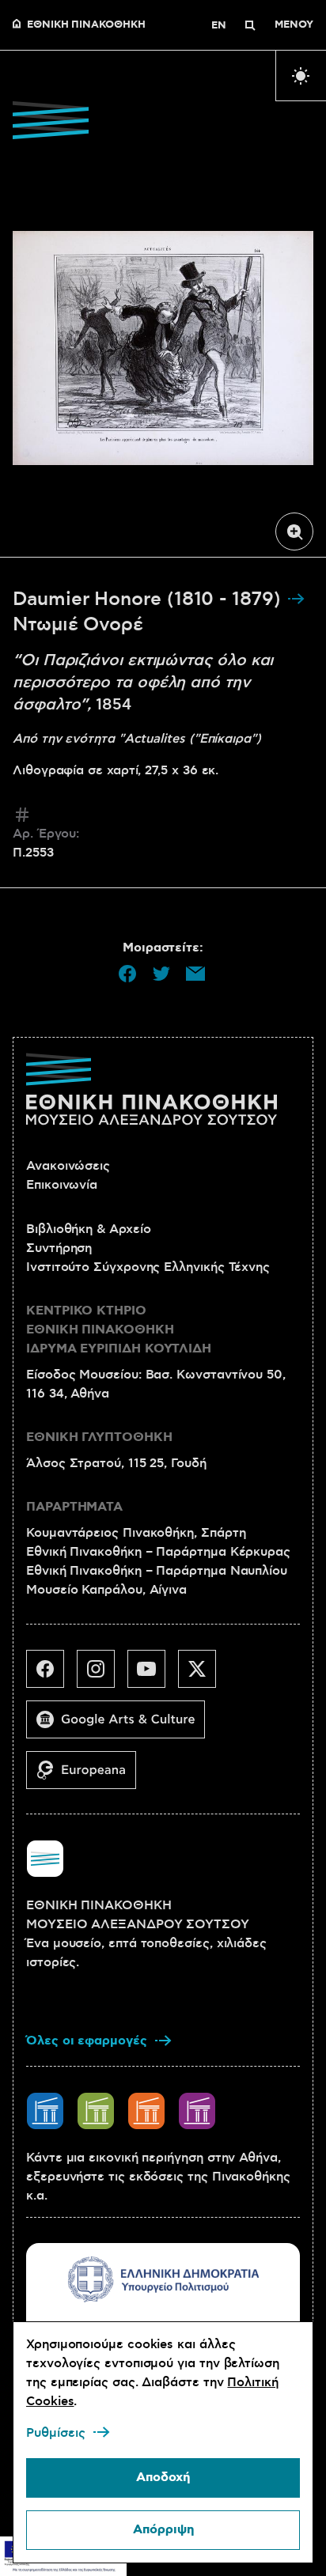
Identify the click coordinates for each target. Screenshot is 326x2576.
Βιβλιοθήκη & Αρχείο (88, 1229)
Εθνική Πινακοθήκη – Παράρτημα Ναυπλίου (157, 1571)
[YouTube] (153, 1675)
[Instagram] (102, 1675)
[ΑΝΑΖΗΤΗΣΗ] (250, 25)
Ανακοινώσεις (68, 1166)
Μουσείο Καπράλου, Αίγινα (106, 1590)
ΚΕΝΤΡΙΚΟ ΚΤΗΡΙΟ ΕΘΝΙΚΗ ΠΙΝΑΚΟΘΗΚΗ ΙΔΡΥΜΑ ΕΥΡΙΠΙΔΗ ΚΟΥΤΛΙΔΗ (119, 1330)
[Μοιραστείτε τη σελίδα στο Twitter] (161, 974)
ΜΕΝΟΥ (294, 25)
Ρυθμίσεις (56, 2433)
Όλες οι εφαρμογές (87, 2041)
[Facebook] (51, 1675)
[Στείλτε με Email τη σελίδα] (195, 974)
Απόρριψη (163, 2530)
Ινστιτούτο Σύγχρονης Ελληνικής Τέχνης (148, 1267)
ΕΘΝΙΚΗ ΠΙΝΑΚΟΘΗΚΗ (86, 25)
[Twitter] (203, 1675)
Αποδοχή (163, 2478)
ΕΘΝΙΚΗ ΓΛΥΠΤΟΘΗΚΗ (99, 1437)
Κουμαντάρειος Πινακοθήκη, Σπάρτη (136, 1533)
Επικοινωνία (62, 1185)
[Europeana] (87, 1776)
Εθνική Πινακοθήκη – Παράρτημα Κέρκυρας (158, 1552)
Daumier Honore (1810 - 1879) (150, 600)
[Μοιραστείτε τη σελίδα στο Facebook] (127, 974)
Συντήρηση (59, 1248)
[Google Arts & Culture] (122, 1726)
